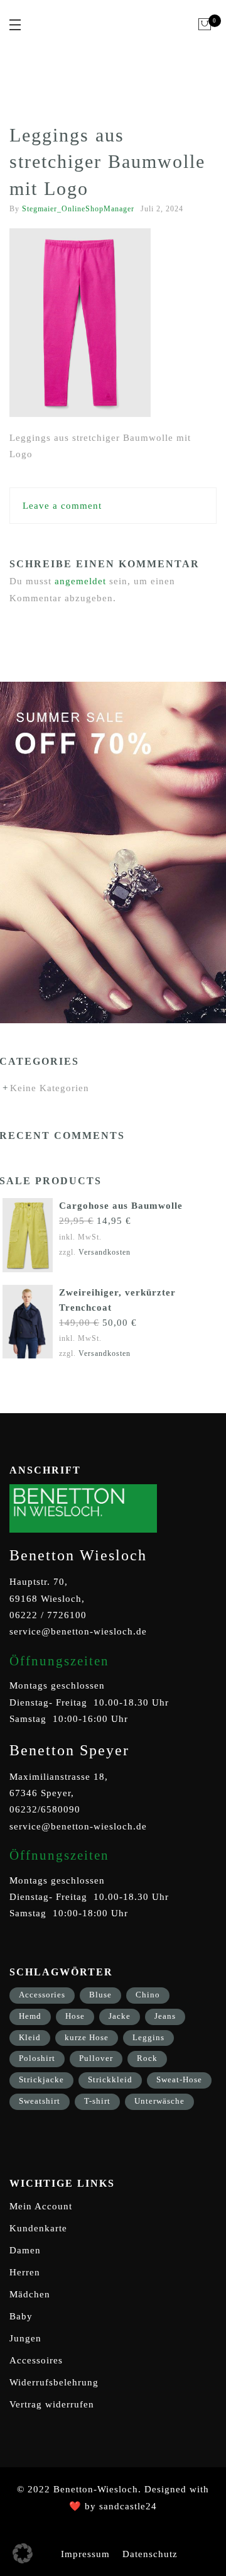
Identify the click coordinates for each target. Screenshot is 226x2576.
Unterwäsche (159, 2101)
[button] (23, 2553)
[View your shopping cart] (205, 25)
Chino (148, 1995)
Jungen (25, 2338)
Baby (21, 2316)
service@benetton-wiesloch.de (78, 1631)
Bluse (100, 1995)
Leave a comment (62, 506)
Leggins (148, 2037)
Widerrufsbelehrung (54, 2382)
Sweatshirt (40, 2101)
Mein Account (41, 2206)
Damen (25, 2250)
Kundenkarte (38, 2228)
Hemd (30, 2016)
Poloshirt (37, 2058)
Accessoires (36, 2360)
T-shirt (97, 2101)
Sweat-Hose (179, 2079)
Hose (75, 2016)
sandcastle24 (128, 2506)
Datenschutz (150, 2554)
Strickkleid (110, 2079)
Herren (25, 2272)
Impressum (85, 2554)
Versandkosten (105, 1252)
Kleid (30, 2037)
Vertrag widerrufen (52, 2404)
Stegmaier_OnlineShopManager (78, 209)
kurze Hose (87, 2037)
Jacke (120, 2016)
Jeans (165, 2016)
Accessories (42, 1995)
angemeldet (80, 581)
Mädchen (30, 2294)
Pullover (96, 2058)
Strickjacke (41, 2079)
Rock (147, 2058)
